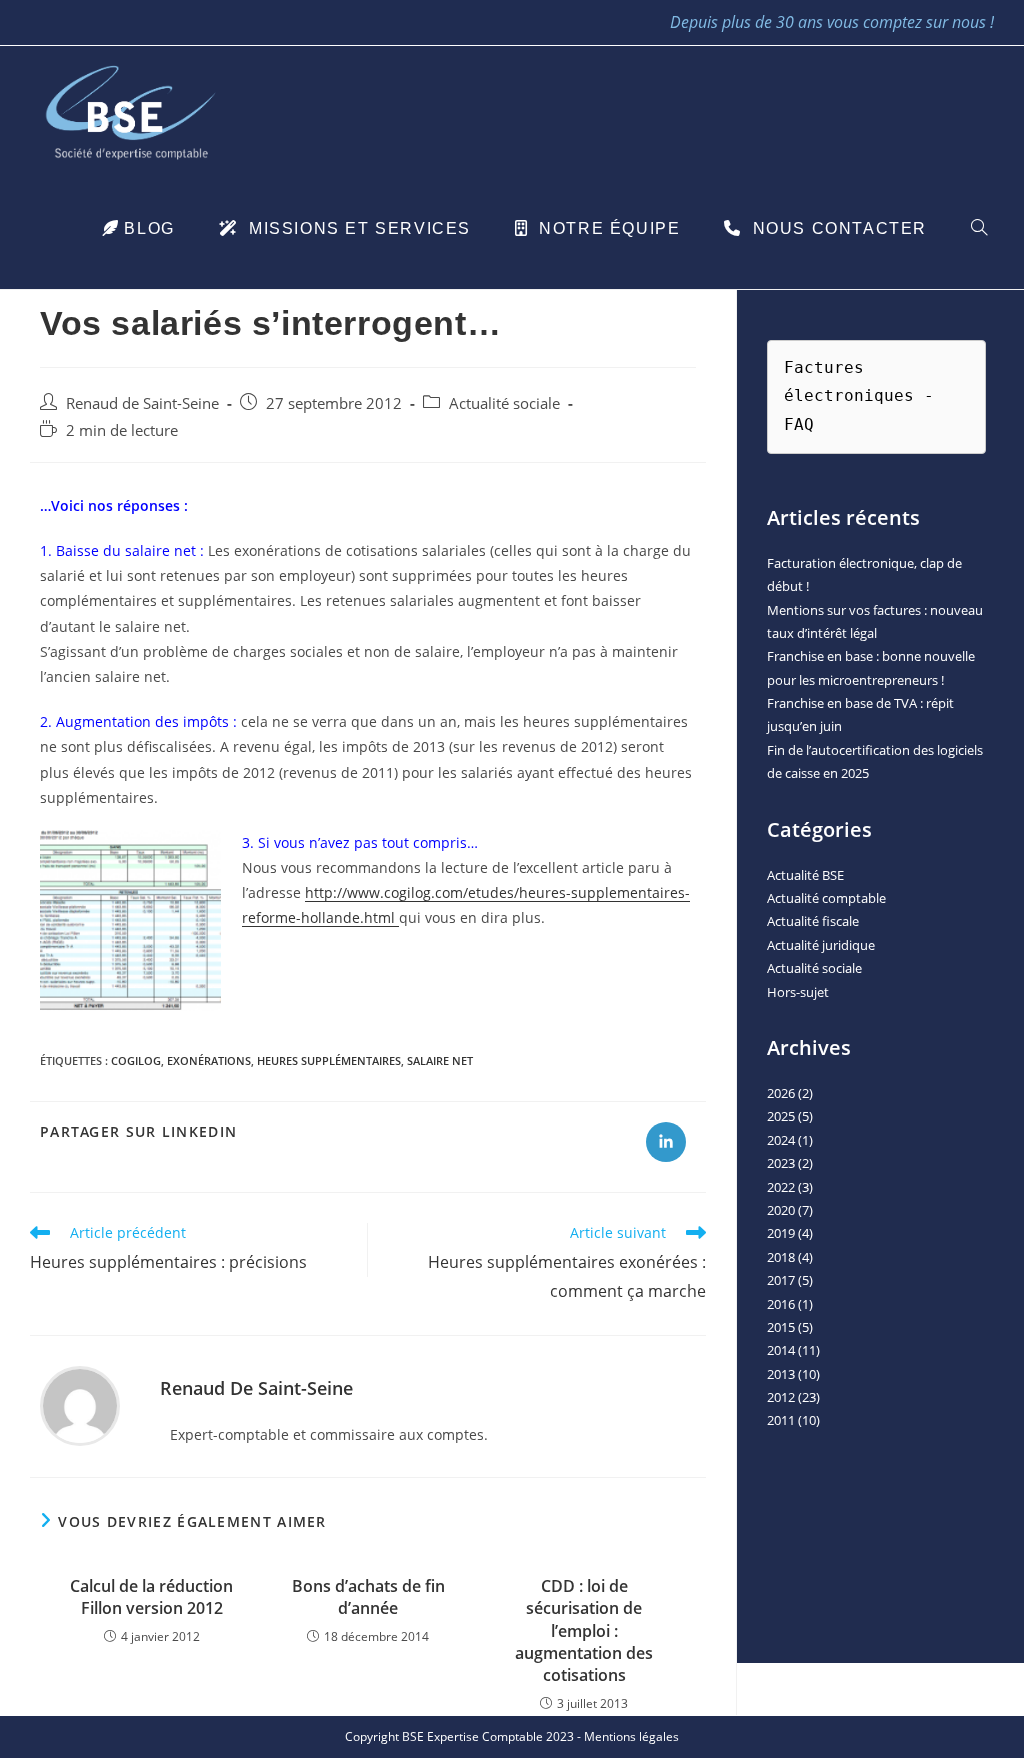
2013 (781, 1374)
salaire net (440, 1060)
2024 (781, 1140)
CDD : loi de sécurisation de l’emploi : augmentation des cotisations (584, 1631)
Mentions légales (631, 1736)
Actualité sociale (504, 403)
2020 (781, 1210)
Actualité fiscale (813, 921)
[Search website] (979, 229)
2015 (781, 1327)
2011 (781, 1420)
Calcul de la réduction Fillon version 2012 (151, 1597)
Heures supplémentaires (329, 1060)
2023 (781, 1163)
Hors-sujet (798, 992)
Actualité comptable (826, 898)
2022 (781, 1187)
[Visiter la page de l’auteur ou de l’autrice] (80, 1404)
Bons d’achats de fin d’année (368, 1597)
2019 (781, 1233)
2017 (781, 1280)
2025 (781, 1116)
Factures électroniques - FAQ (864, 396)
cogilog (136, 1060)
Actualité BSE (805, 875)
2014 (781, 1350)
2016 (781, 1304)
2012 (781, 1397)
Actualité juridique (821, 945)
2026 (781, 1093)
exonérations (209, 1060)
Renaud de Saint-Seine (142, 403)
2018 (781, 1257)
